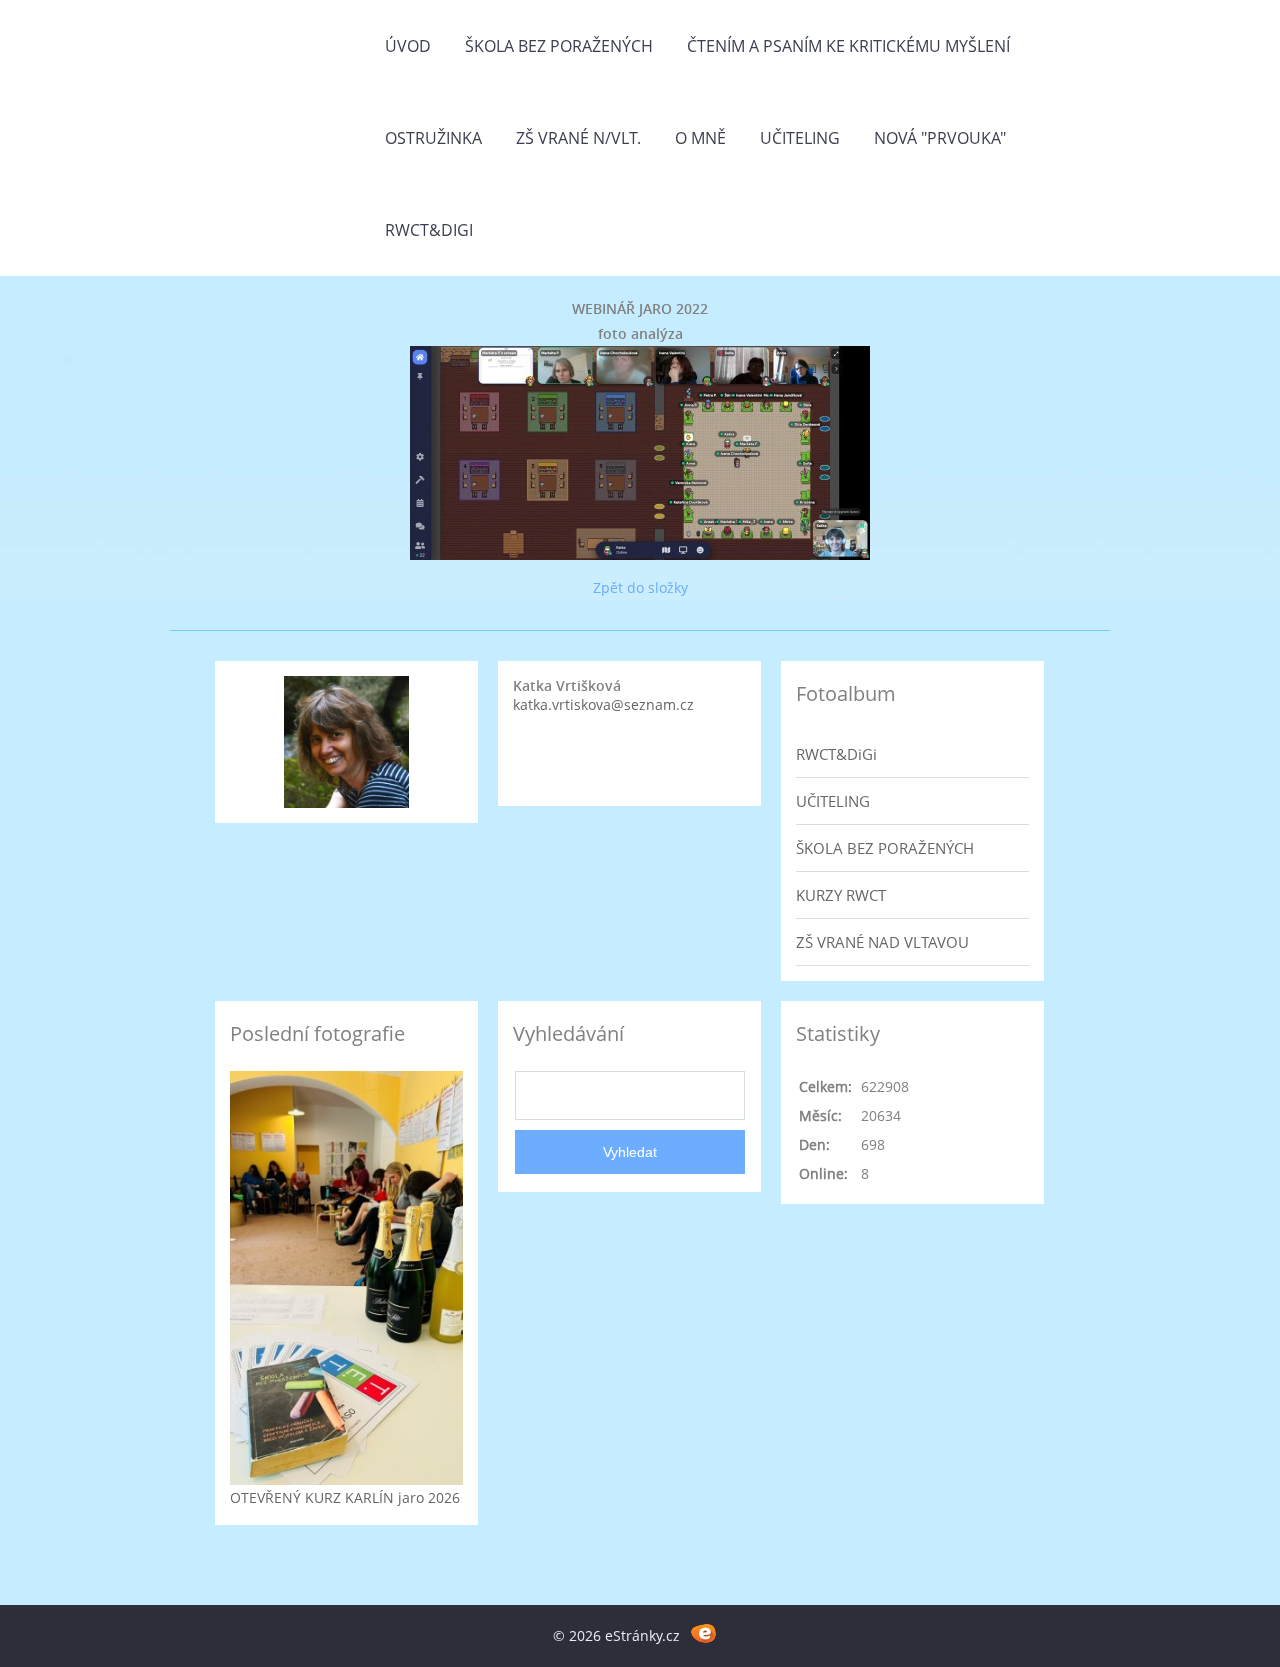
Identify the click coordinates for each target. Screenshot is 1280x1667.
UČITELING (833, 801)
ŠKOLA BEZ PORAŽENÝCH (885, 848)
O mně (700, 138)
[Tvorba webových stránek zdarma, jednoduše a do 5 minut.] (703, 1632)
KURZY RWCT (841, 895)
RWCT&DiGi (429, 230)
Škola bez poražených (559, 46)
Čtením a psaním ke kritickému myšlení (848, 46)
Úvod (408, 46)
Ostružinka (433, 138)
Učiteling (800, 138)
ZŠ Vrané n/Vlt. (578, 138)
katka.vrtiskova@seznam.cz (603, 704)
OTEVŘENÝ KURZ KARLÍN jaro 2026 (345, 1497)
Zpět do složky (640, 587)
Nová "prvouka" (940, 138)
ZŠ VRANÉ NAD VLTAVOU (882, 942)
